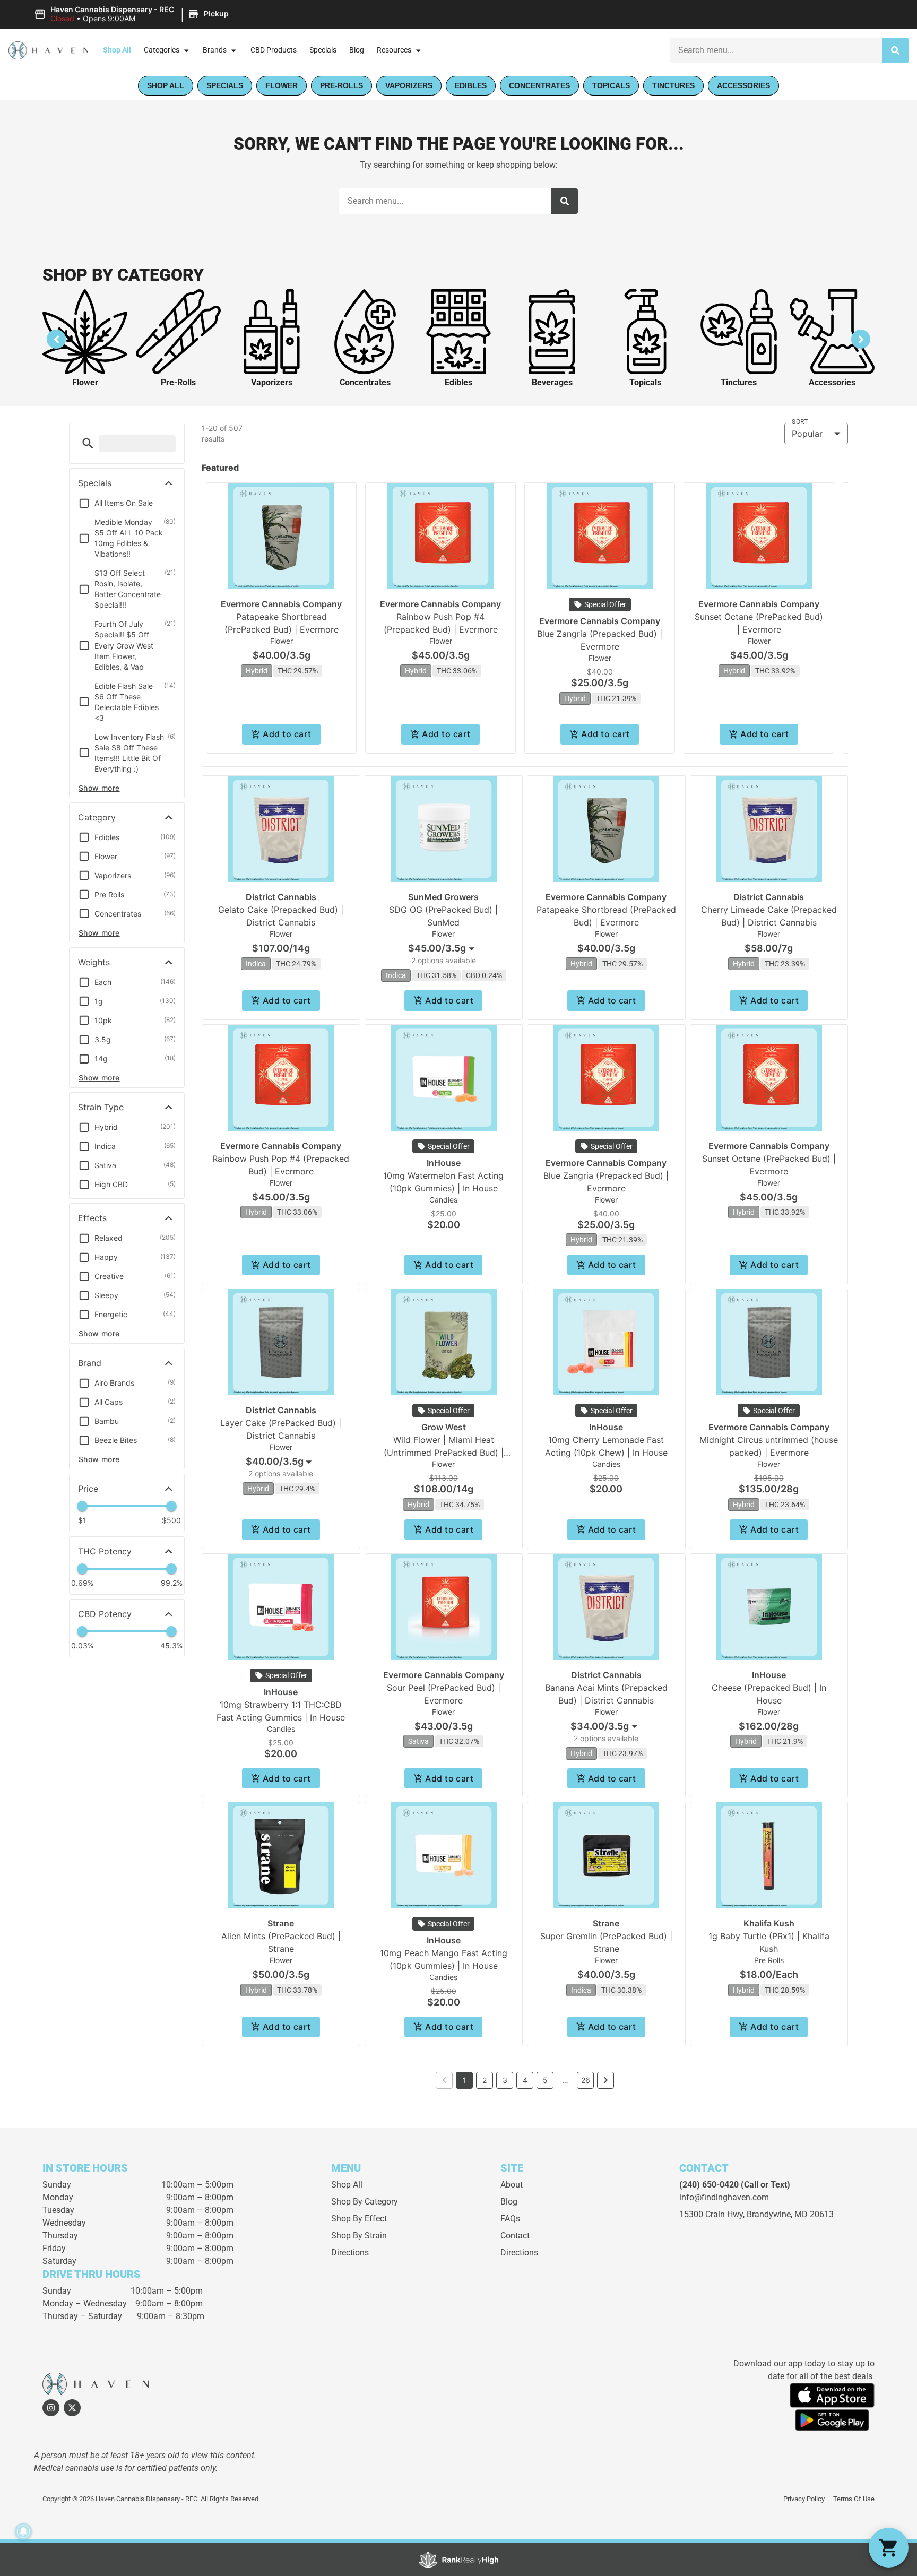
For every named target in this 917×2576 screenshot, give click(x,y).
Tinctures (739, 382)
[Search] (895, 50)
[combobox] (443, 948)
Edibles (458, 382)
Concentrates (365, 382)
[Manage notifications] (23, 2531)
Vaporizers (272, 382)
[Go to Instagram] (51, 2408)
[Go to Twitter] (72, 2408)
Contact (515, 2236)
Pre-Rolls (178, 382)
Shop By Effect (359, 2219)
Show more (99, 788)
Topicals (645, 382)
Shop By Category (365, 2202)
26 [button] (586, 2080)
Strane (281, 1923)
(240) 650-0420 (709, 2185)
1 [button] (465, 2080)
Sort (800, 422)
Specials (323, 50)
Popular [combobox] (807, 434)
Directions (350, 2253)
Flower (85, 382)
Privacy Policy (804, 2499)
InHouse (444, 1163)
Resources (394, 50)
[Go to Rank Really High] (458, 2560)
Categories (162, 50)
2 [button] (485, 2080)
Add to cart (287, 734)
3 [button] (505, 2080)
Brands (215, 50)
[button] (133, 14)
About (512, 2185)
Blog (357, 50)
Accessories (832, 382)
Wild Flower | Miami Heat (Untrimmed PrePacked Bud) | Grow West (444, 1453)
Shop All (117, 50)
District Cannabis (281, 897)
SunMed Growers (443, 897)
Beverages (552, 382)
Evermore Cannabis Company (281, 604)
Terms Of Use (854, 2499)
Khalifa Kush (769, 1923)
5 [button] (545, 2080)
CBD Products (274, 50)
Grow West (444, 1427)
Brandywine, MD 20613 (790, 2214)
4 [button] (525, 2080)
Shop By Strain (359, 2236)
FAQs (510, 2219)
